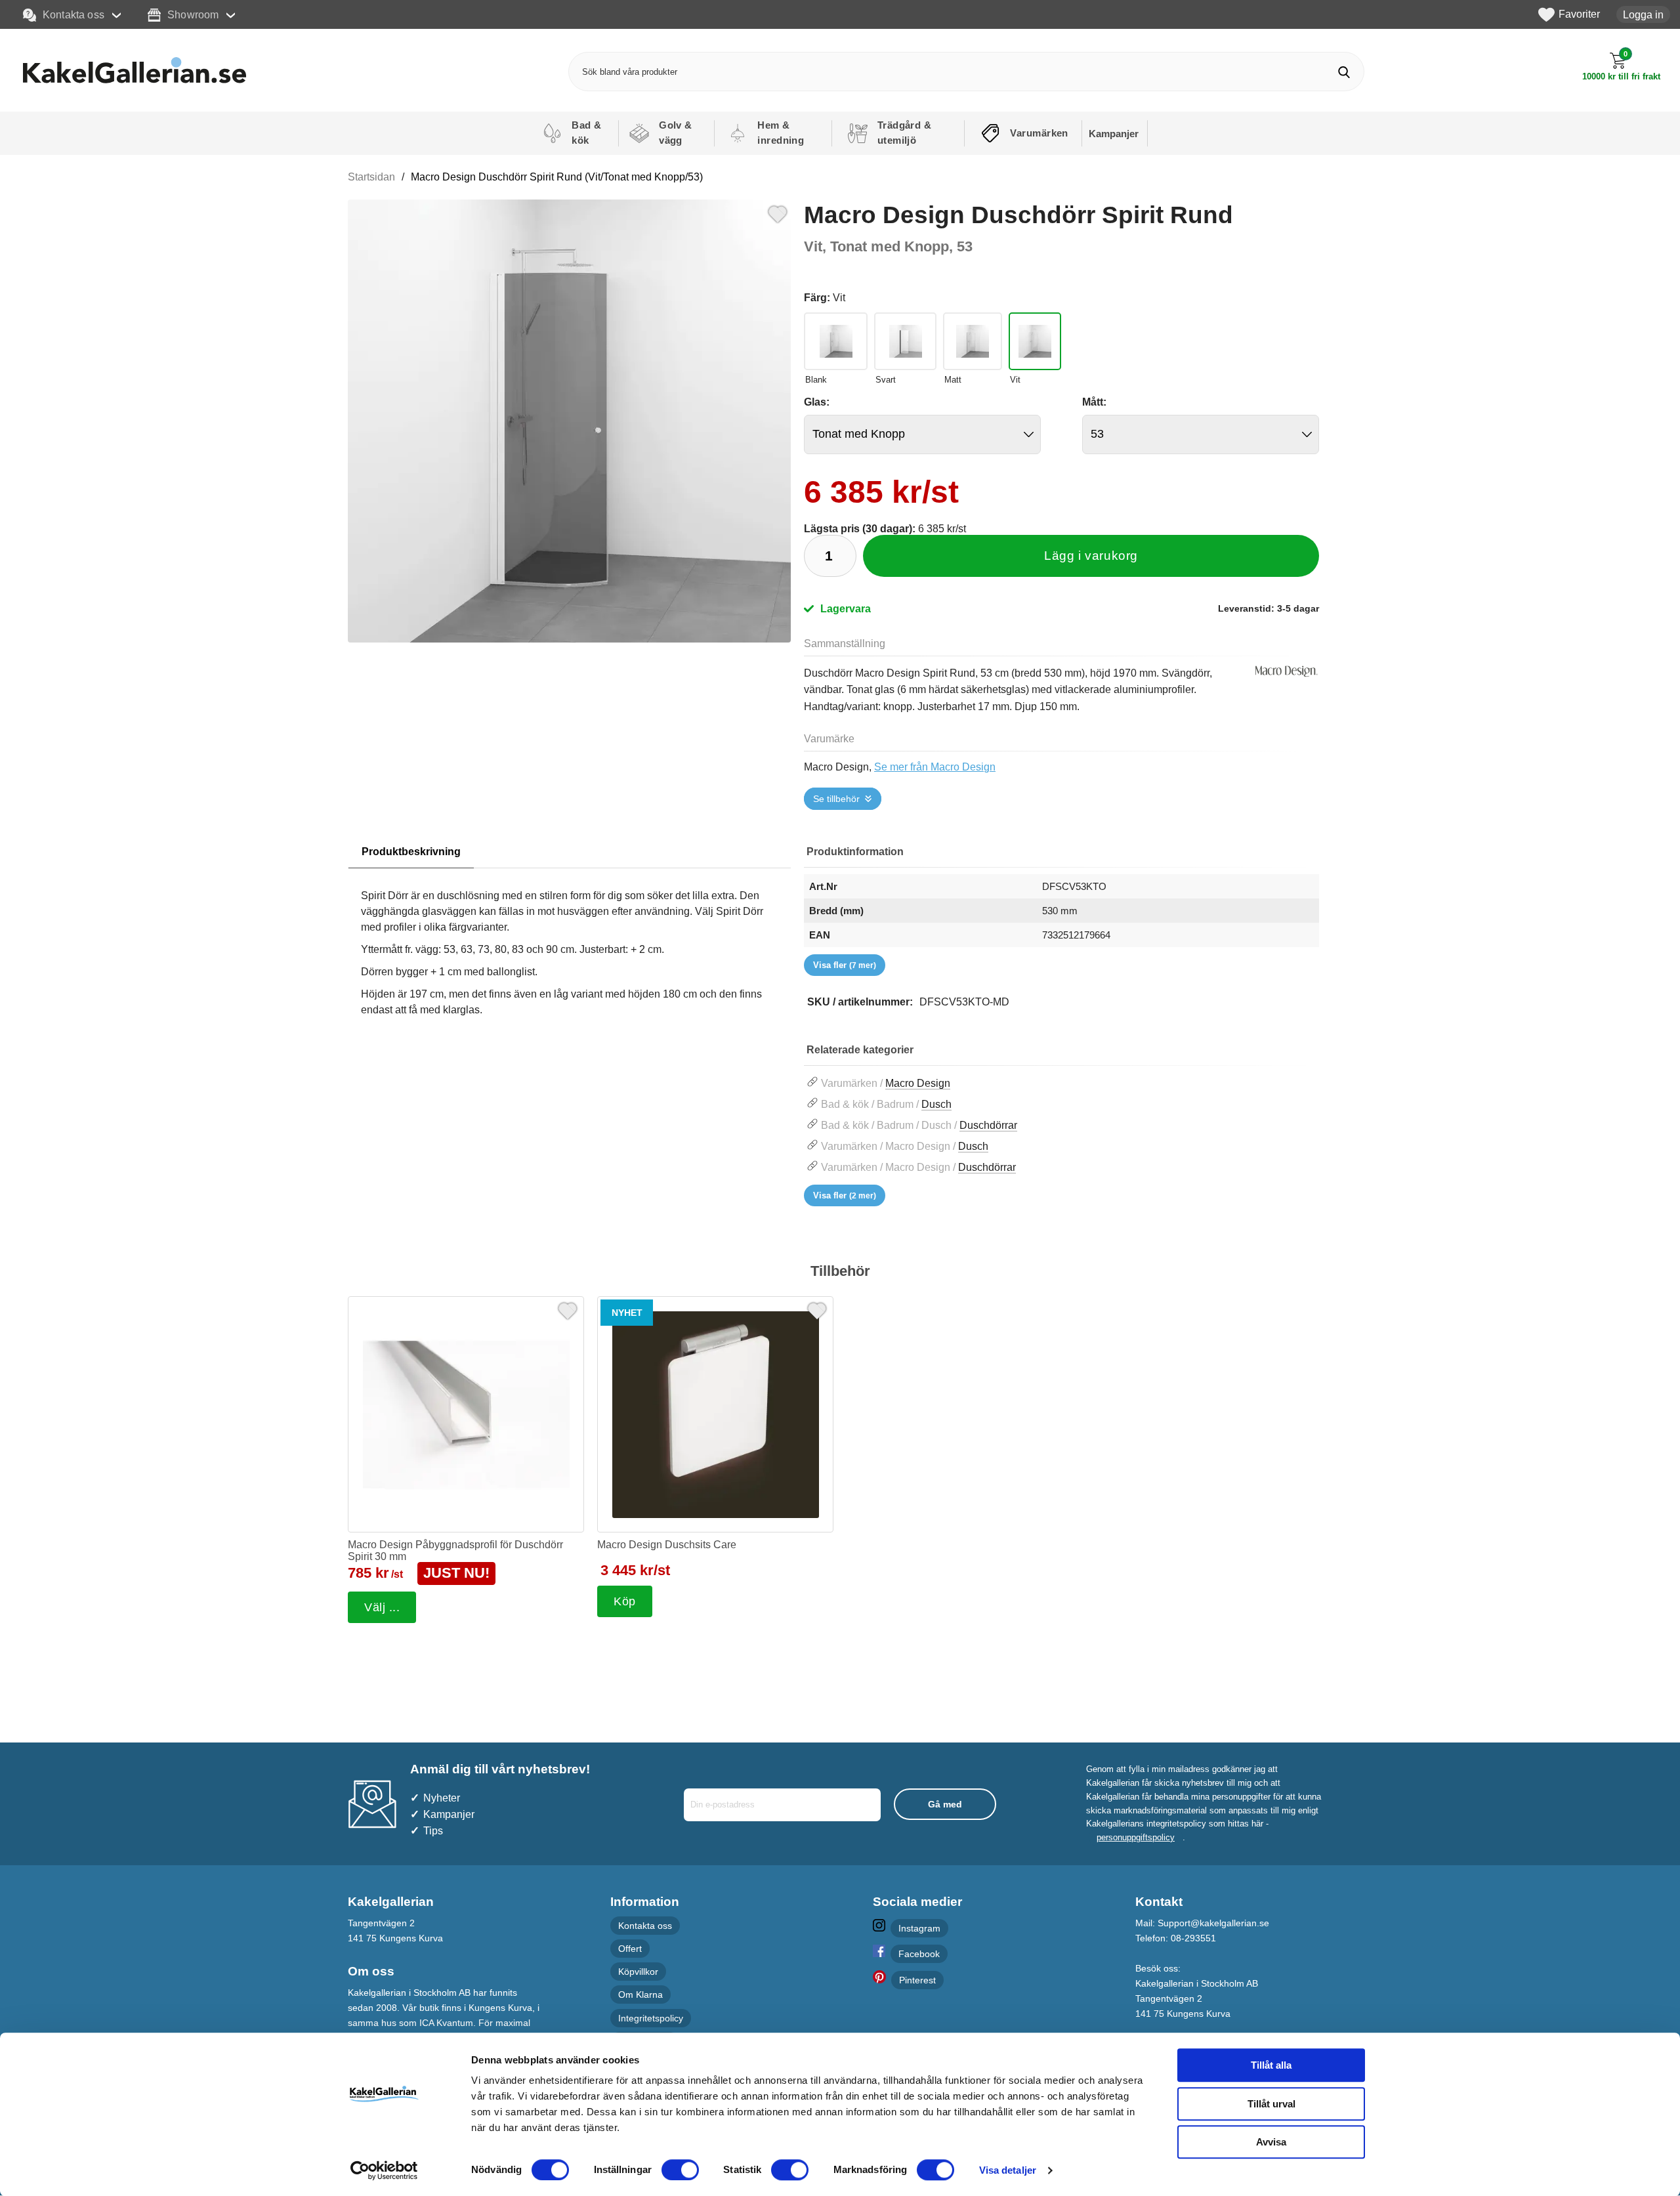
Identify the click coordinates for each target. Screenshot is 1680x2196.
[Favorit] (778, 213)
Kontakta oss (73, 14)
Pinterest (917, 1981)
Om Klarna (640, 1995)
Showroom (193, 14)
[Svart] (905, 341)
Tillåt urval (1271, 2104)
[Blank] (836, 341)
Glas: (817, 402)
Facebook (919, 1954)
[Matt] (973, 341)
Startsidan (371, 177)
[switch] (680, 2170)
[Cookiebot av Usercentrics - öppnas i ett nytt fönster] (384, 2170)
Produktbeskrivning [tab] (411, 852)
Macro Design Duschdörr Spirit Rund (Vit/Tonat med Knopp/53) (557, 177)
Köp (625, 1601)
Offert (630, 1949)
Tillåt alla (1271, 2065)
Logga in (1643, 14)
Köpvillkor (638, 1972)
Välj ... (382, 1607)
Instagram (919, 1928)
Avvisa (1271, 2142)
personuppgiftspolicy (1136, 1837)
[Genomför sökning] (1344, 72)
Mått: (1094, 402)
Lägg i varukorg (1091, 556)
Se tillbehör (836, 799)
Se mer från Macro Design (935, 767)
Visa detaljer (1008, 2170)
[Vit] (1035, 341)
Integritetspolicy (651, 2018)
